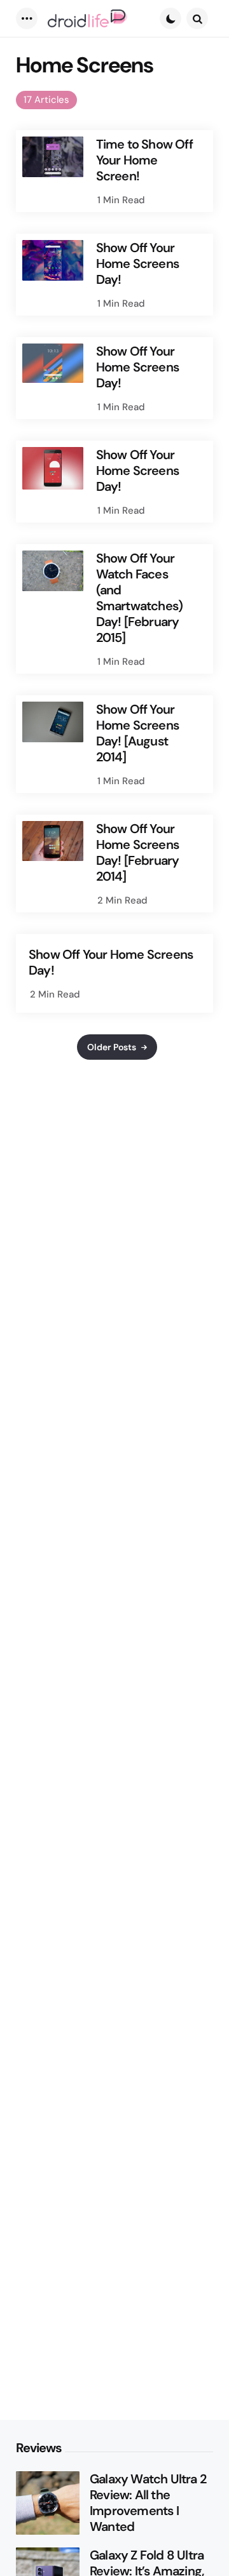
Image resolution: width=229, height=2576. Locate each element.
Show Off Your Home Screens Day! (137, 264)
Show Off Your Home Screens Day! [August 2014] (137, 733)
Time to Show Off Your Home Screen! (144, 160)
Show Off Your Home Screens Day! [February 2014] (138, 853)
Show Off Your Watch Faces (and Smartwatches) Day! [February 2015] (140, 598)
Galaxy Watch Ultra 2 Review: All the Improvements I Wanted (148, 2503)
